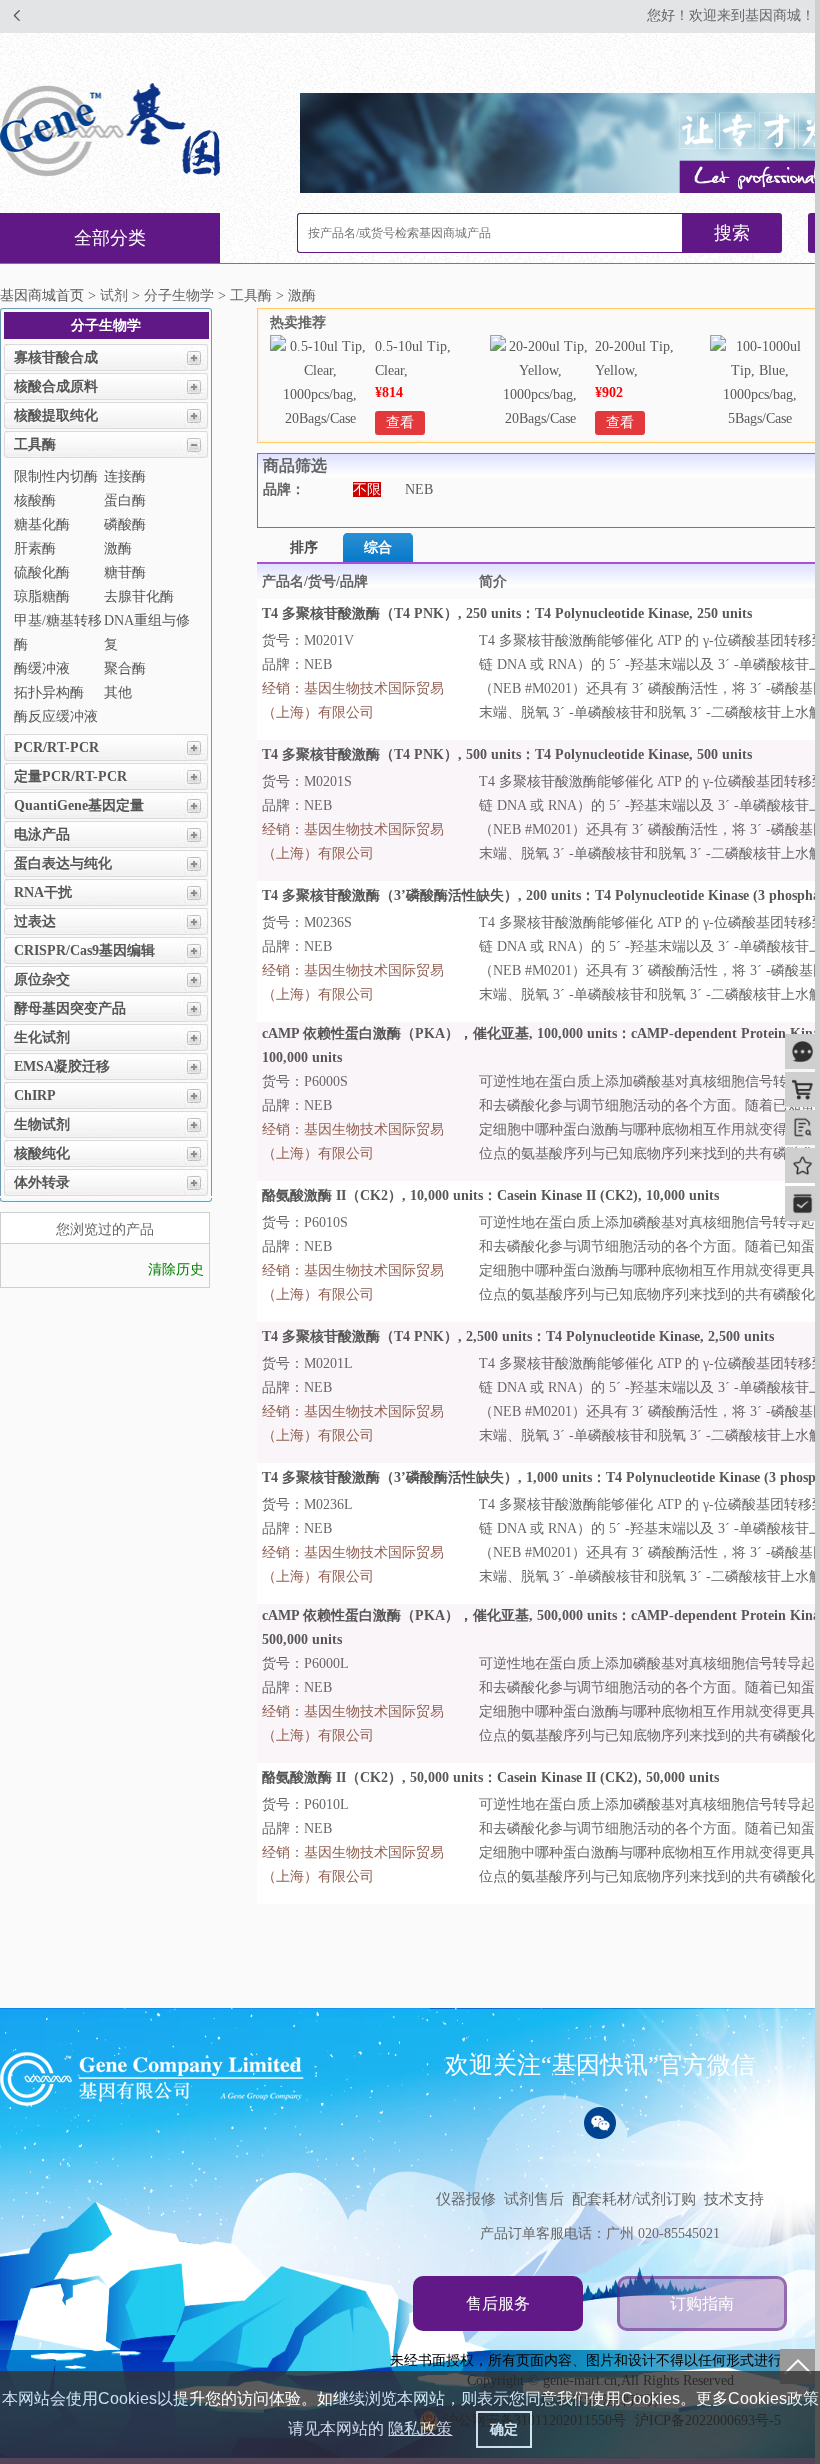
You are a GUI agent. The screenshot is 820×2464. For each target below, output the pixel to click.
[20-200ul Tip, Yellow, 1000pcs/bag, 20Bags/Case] (540, 418)
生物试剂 (42, 1124)
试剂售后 (534, 2199)
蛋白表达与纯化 (63, 863)
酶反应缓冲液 (56, 716)
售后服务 (498, 2303)
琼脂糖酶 (42, 596)
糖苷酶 (125, 572)
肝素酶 (35, 548)
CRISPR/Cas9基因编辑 (84, 950)
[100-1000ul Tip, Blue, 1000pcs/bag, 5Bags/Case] (760, 418)
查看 (400, 422)
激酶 (118, 548)
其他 (118, 692)
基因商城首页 (42, 295)
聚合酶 (125, 668)
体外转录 (42, 1182)
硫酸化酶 (42, 572)
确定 (504, 2429)
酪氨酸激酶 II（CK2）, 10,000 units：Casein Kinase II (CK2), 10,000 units (490, 1195)
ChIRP (35, 1095)
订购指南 (702, 2303)
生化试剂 (42, 1037)
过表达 (35, 921)
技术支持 (734, 2199)
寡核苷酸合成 (56, 357)
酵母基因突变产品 (70, 1008)
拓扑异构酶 (49, 692)
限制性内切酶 (56, 476)
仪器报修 (466, 2199)
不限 (367, 489)
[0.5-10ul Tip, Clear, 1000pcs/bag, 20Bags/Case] (320, 418)
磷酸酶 (125, 524)
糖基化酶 (42, 524)
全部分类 (110, 238)
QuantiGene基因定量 (79, 805)
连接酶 (125, 476)
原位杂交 (42, 979)
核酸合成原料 (56, 386)
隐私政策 (420, 2428)
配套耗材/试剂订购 (634, 2199)
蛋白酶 (125, 500)
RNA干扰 (43, 892)
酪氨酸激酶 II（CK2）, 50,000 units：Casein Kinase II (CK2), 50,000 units (490, 1777)
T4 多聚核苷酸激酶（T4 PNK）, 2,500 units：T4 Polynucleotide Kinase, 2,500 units (518, 1336)
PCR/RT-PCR (56, 747)
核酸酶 (35, 500)
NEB (419, 489)
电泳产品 (42, 834)
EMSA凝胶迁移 (62, 1066)
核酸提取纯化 (56, 415)
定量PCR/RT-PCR (70, 776)
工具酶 (35, 444)
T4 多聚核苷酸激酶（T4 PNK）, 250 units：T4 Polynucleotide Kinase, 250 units (507, 613)
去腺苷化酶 (139, 596)
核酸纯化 (42, 1153)
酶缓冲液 (42, 668)
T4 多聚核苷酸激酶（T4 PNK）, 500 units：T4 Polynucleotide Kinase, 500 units (507, 754)
